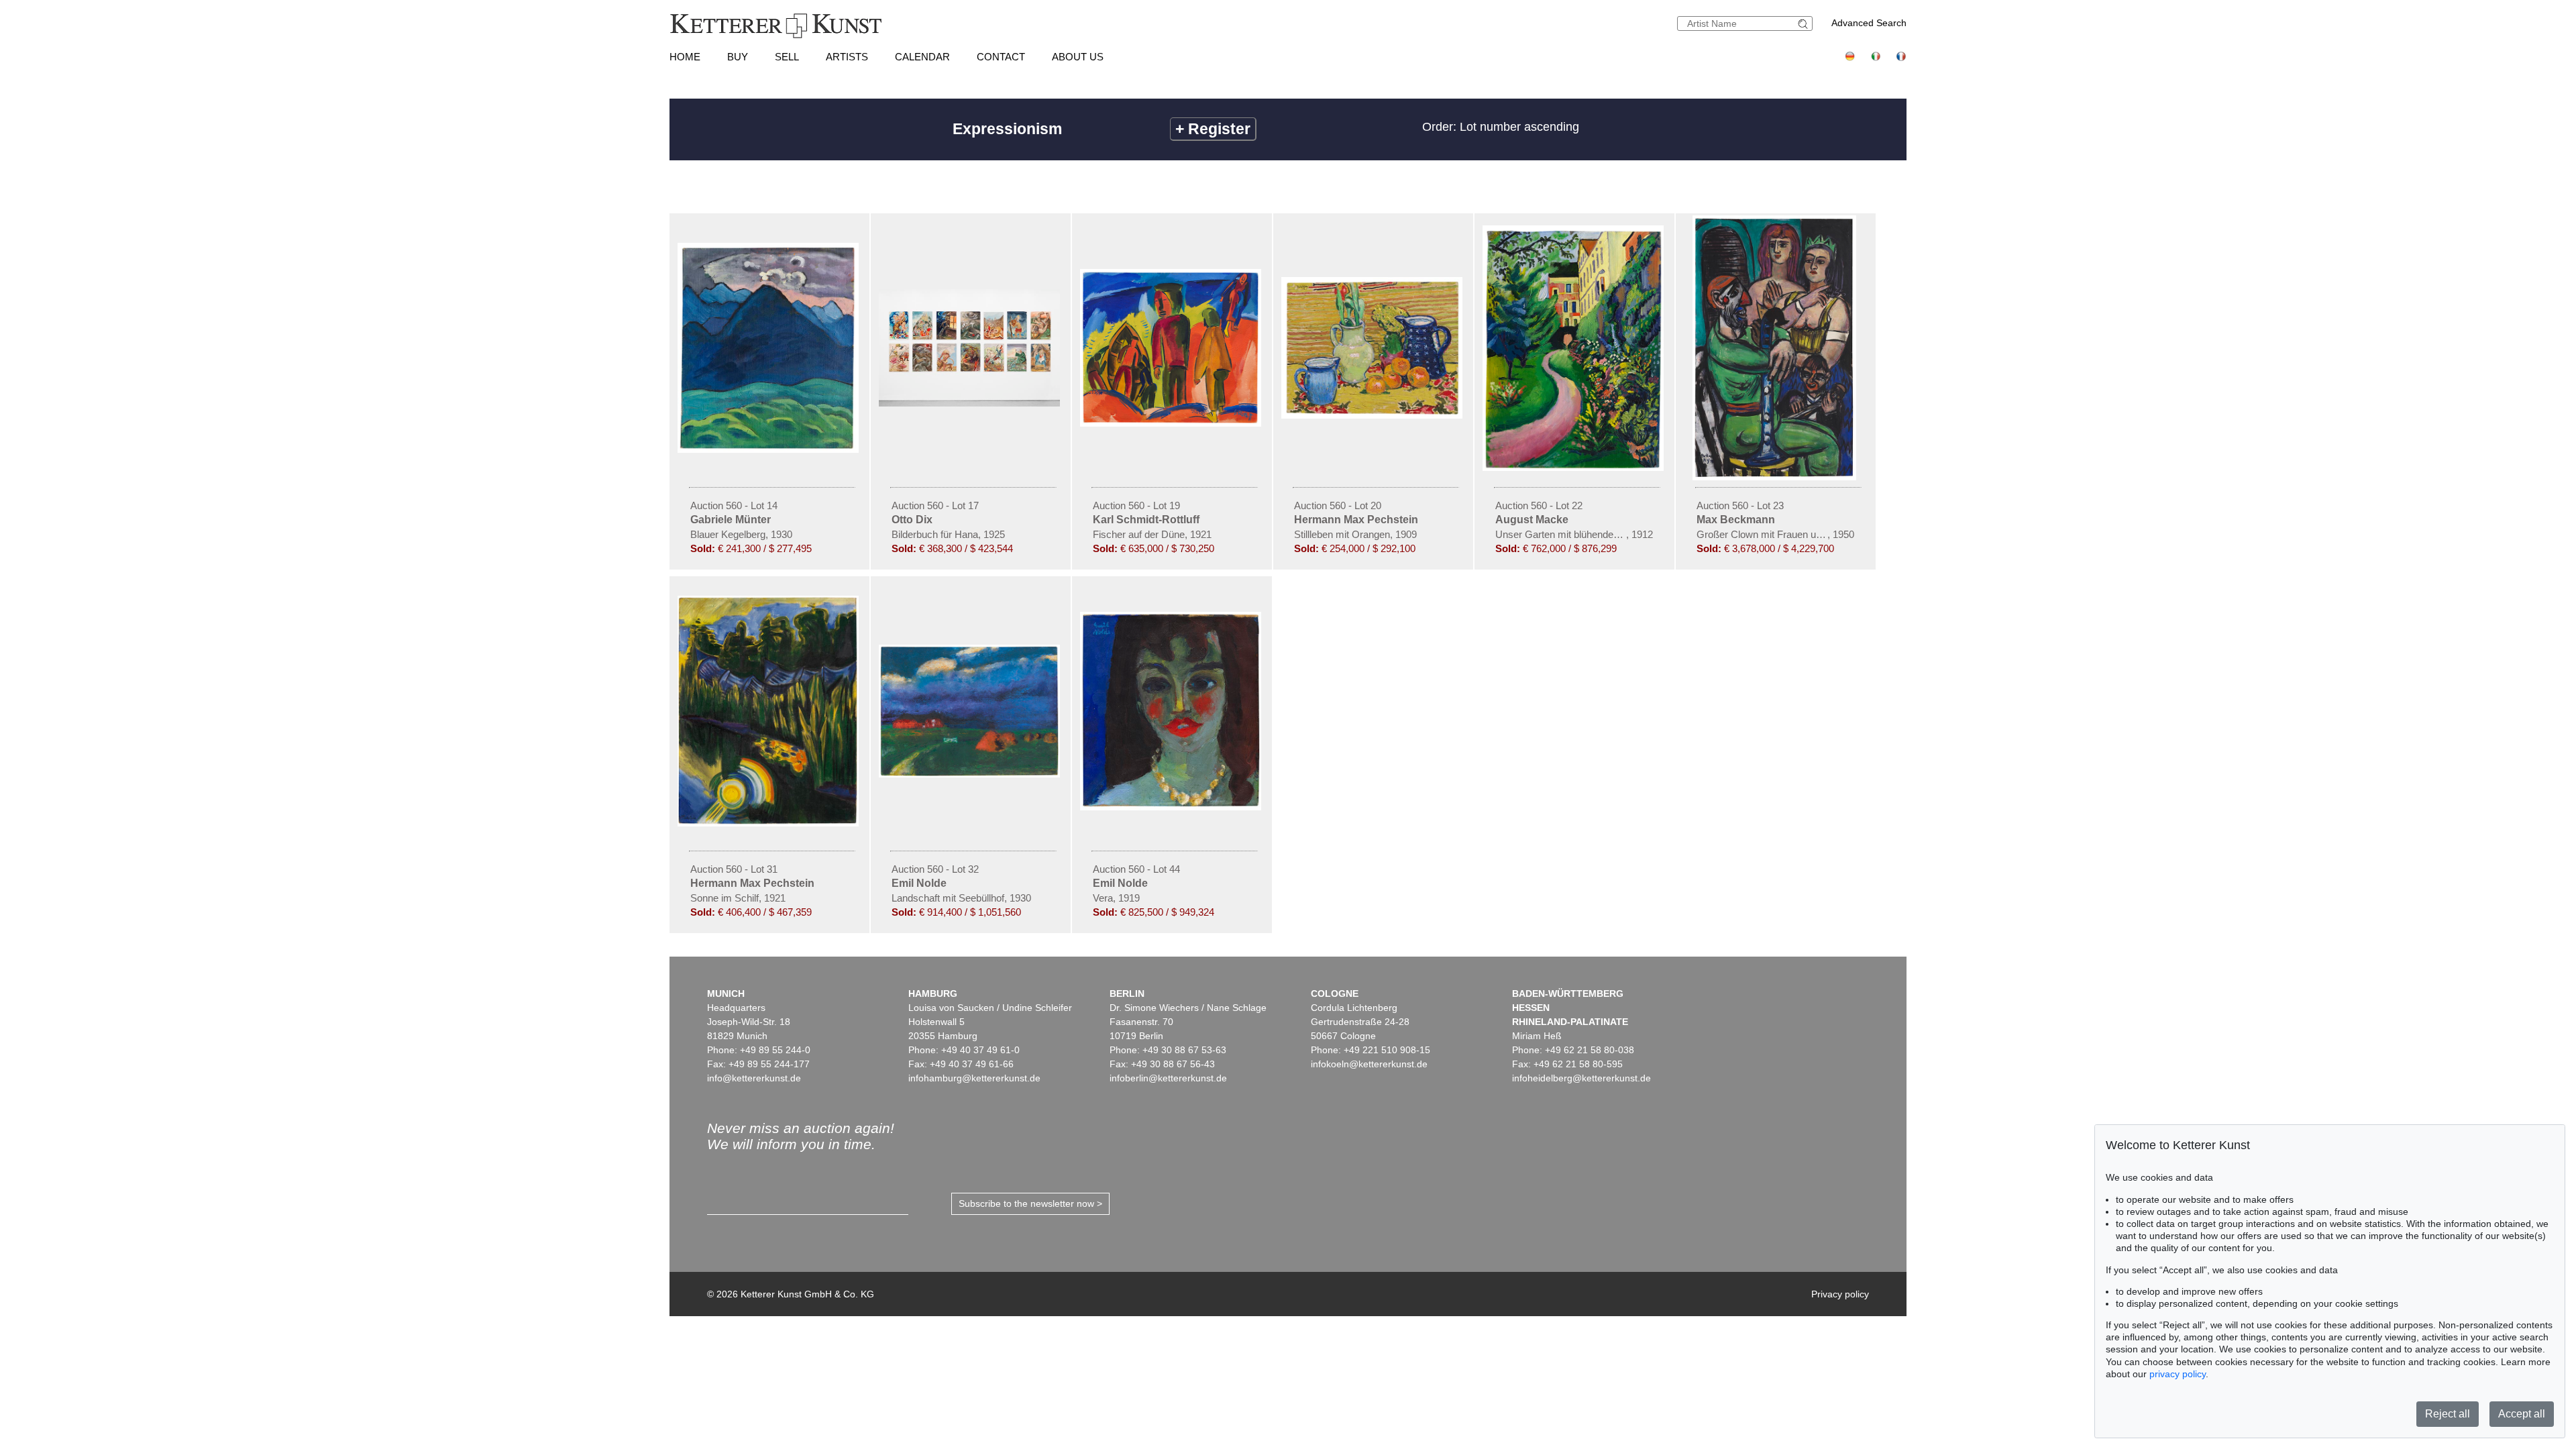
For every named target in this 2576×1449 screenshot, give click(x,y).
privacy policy (2178, 1374)
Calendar (922, 57)
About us (1078, 57)
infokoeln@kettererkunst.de (1369, 1064)
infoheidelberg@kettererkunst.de (1581, 1078)
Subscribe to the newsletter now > (1030, 1203)
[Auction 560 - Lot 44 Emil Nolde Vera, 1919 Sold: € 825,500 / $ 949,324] (1172, 807)
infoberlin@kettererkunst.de (1168, 1078)
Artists (847, 57)
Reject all (2448, 1414)
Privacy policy (1840, 1294)
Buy (738, 57)
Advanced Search (1869, 23)
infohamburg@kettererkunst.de (974, 1078)
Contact (1001, 57)
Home (685, 57)
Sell (787, 57)
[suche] (1805, 24)
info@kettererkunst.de (754, 1078)
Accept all (2522, 1414)
